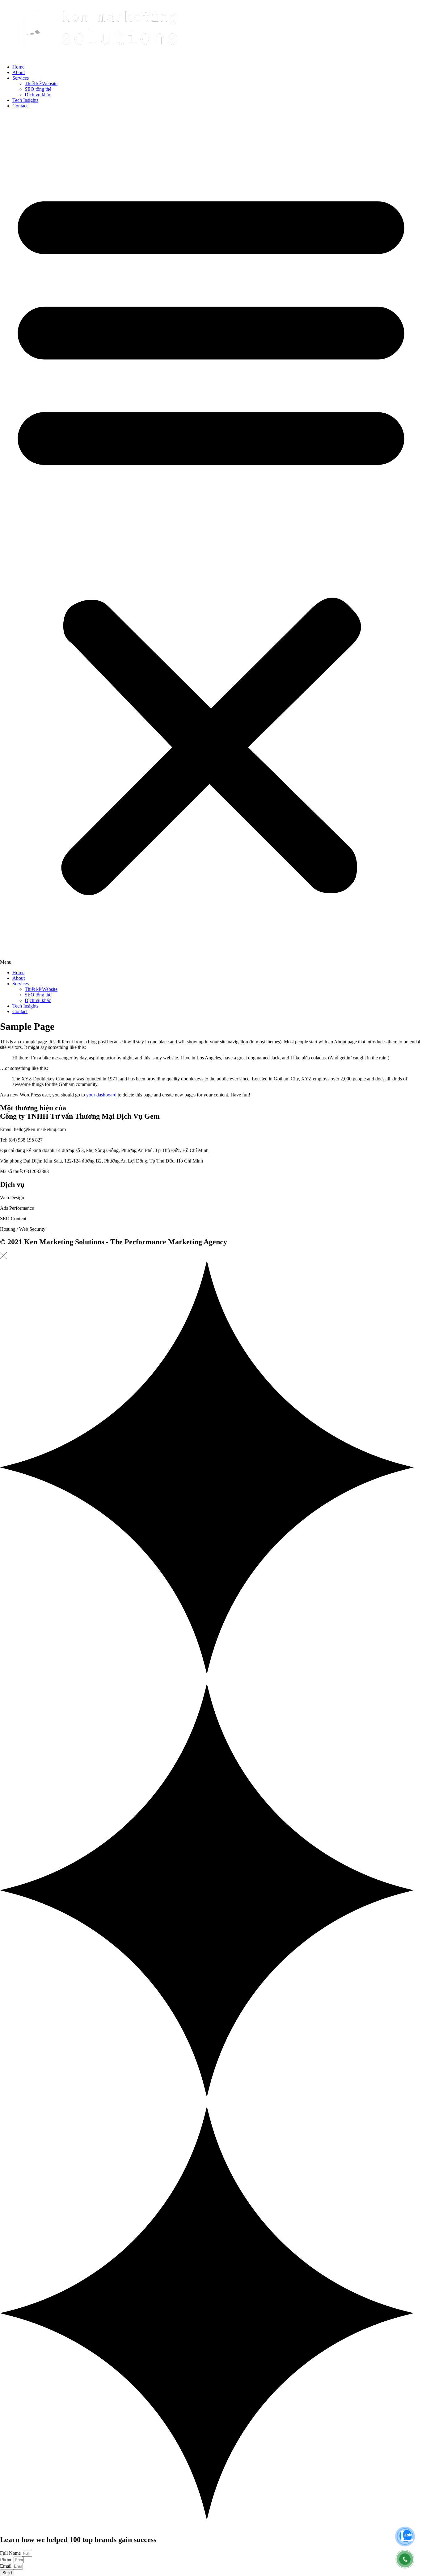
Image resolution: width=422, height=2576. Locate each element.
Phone (7, 2559)
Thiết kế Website (41, 84)
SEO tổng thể (38, 89)
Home (18, 67)
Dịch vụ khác (38, 95)
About (19, 72)
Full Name (11, 2553)
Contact (20, 106)
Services (21, 78)
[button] (211, 539)
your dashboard (101, 1095)
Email (6, 2566)
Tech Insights (25, 100)
